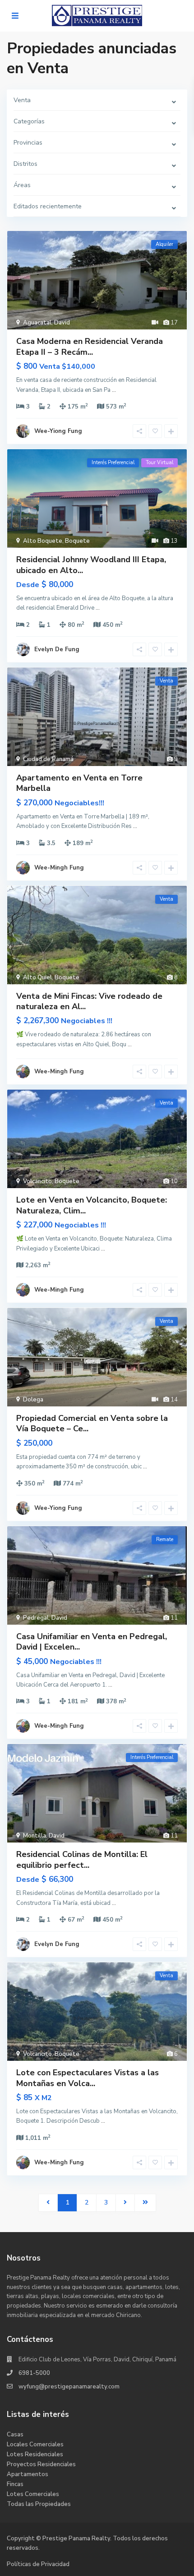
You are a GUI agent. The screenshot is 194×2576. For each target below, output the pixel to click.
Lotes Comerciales (33, 2494)
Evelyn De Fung (57, 649)
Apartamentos (28, 2474)
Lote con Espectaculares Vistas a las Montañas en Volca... (88, 2078)
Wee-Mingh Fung (59, 868)
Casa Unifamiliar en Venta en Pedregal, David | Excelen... (92, 1642)
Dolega (33, 1400)
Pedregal (36, 1618)
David (62, 323)
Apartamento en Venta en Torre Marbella (79, 783)
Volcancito (37, 1181)
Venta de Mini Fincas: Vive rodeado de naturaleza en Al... (89, 1001)
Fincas (15, 2484)
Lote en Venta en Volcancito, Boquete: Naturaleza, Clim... (92, 1205)
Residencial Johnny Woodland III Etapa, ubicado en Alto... (91, 565)
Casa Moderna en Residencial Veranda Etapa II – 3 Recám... (90, 346)
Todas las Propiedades (39, 2504)
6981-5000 (34, 2373)
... (114, 390)
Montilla (35, 1836)
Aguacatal (37, 323)
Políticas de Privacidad (38, 2564)
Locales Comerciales (35, 2444)
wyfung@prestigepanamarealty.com (69, 2387)
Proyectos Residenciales (41, 2464)
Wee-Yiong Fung (58, 431)
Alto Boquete (43, 541)
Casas (15, 2435)
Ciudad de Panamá (48, 759)
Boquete (77, 541)
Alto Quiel (37, 978)
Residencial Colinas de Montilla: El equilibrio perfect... (82, 1859)
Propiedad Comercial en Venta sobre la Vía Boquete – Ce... (92, 1423)
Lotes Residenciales (35, 2454)
